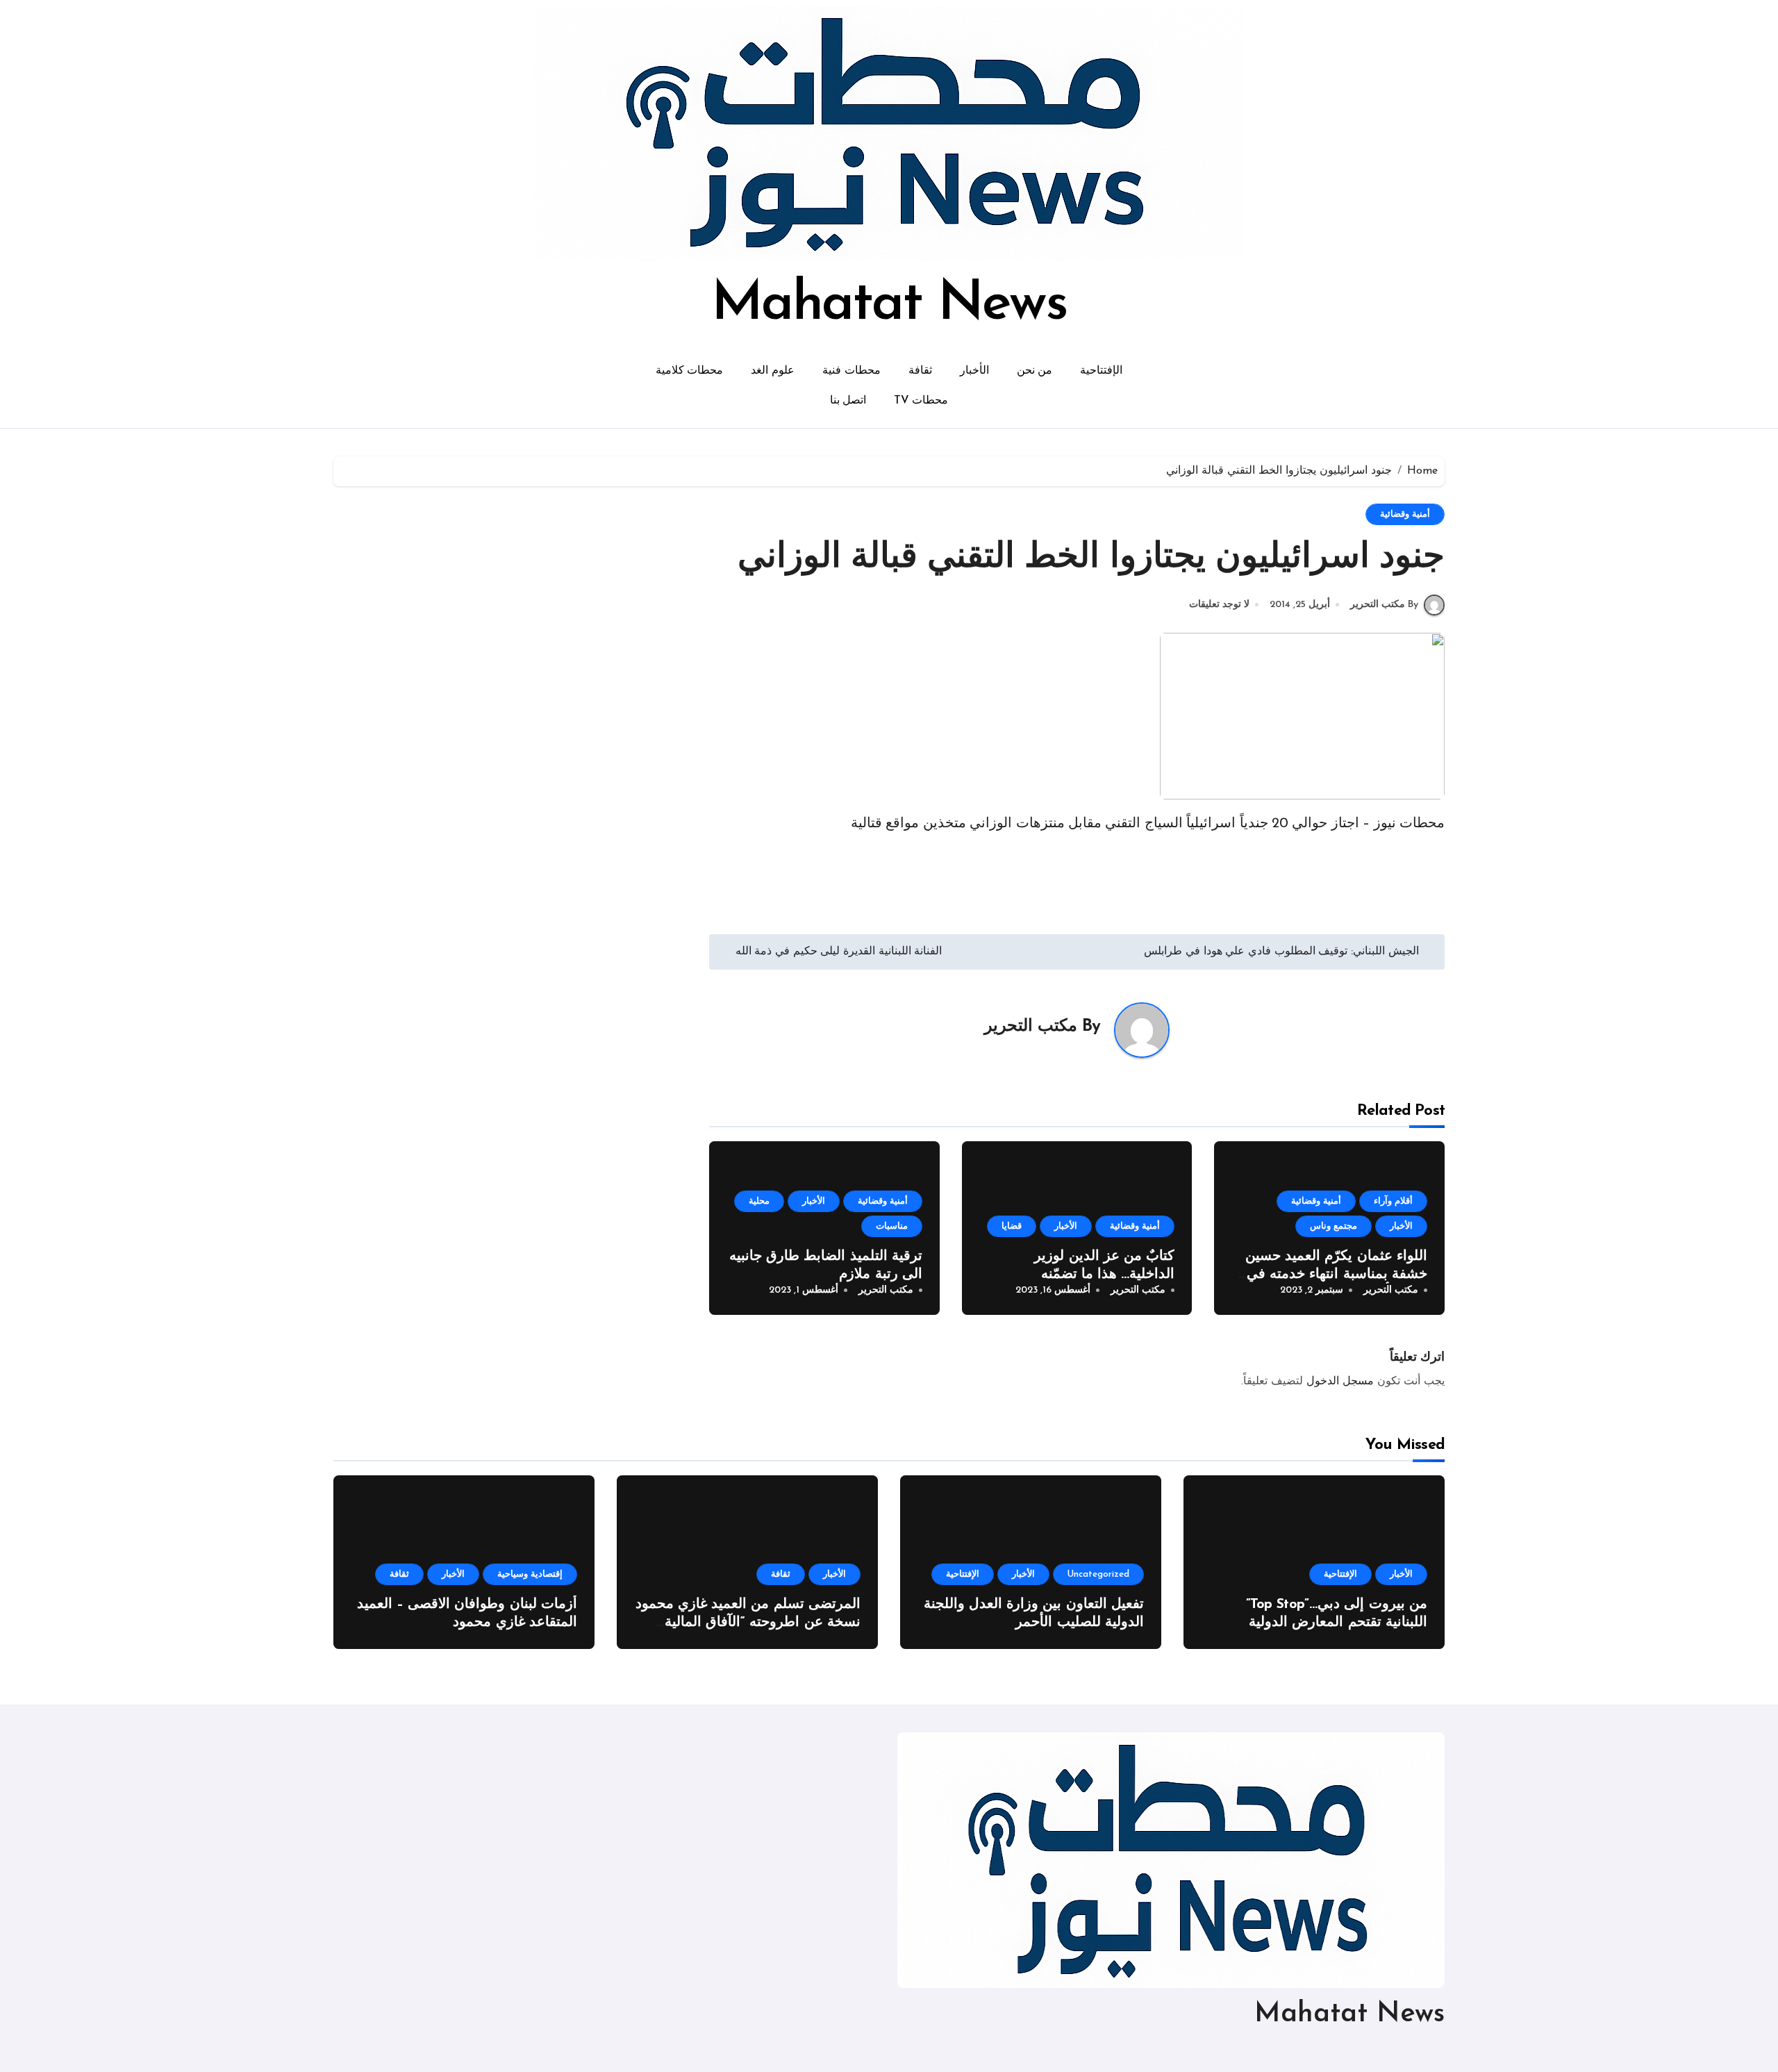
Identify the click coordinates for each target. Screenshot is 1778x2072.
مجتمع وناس (1333, 1226)
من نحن (1035, 371)
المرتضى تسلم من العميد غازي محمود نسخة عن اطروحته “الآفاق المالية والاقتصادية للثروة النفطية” (748, 1623)
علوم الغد (773, 371)
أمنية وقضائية (1405, 514)
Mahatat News (889, 305)
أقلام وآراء (1393, 1201)
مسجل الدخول (1340, 1382)
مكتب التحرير (1031, 1027)
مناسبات (892, 1226)
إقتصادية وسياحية (530, 1574)
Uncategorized (1098, 1574)
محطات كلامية (690, 371)
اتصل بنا (848, 401)
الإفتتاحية (1101, 371)
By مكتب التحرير (1384, 605)
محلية (759, 1201)
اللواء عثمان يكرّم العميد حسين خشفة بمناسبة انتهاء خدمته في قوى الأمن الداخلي (1336, 1275)
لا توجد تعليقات (1219, 605)
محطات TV (921, 401)
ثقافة (920, 371)
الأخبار (974, 371)
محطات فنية (851, 371)
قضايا (1012, 1226)
